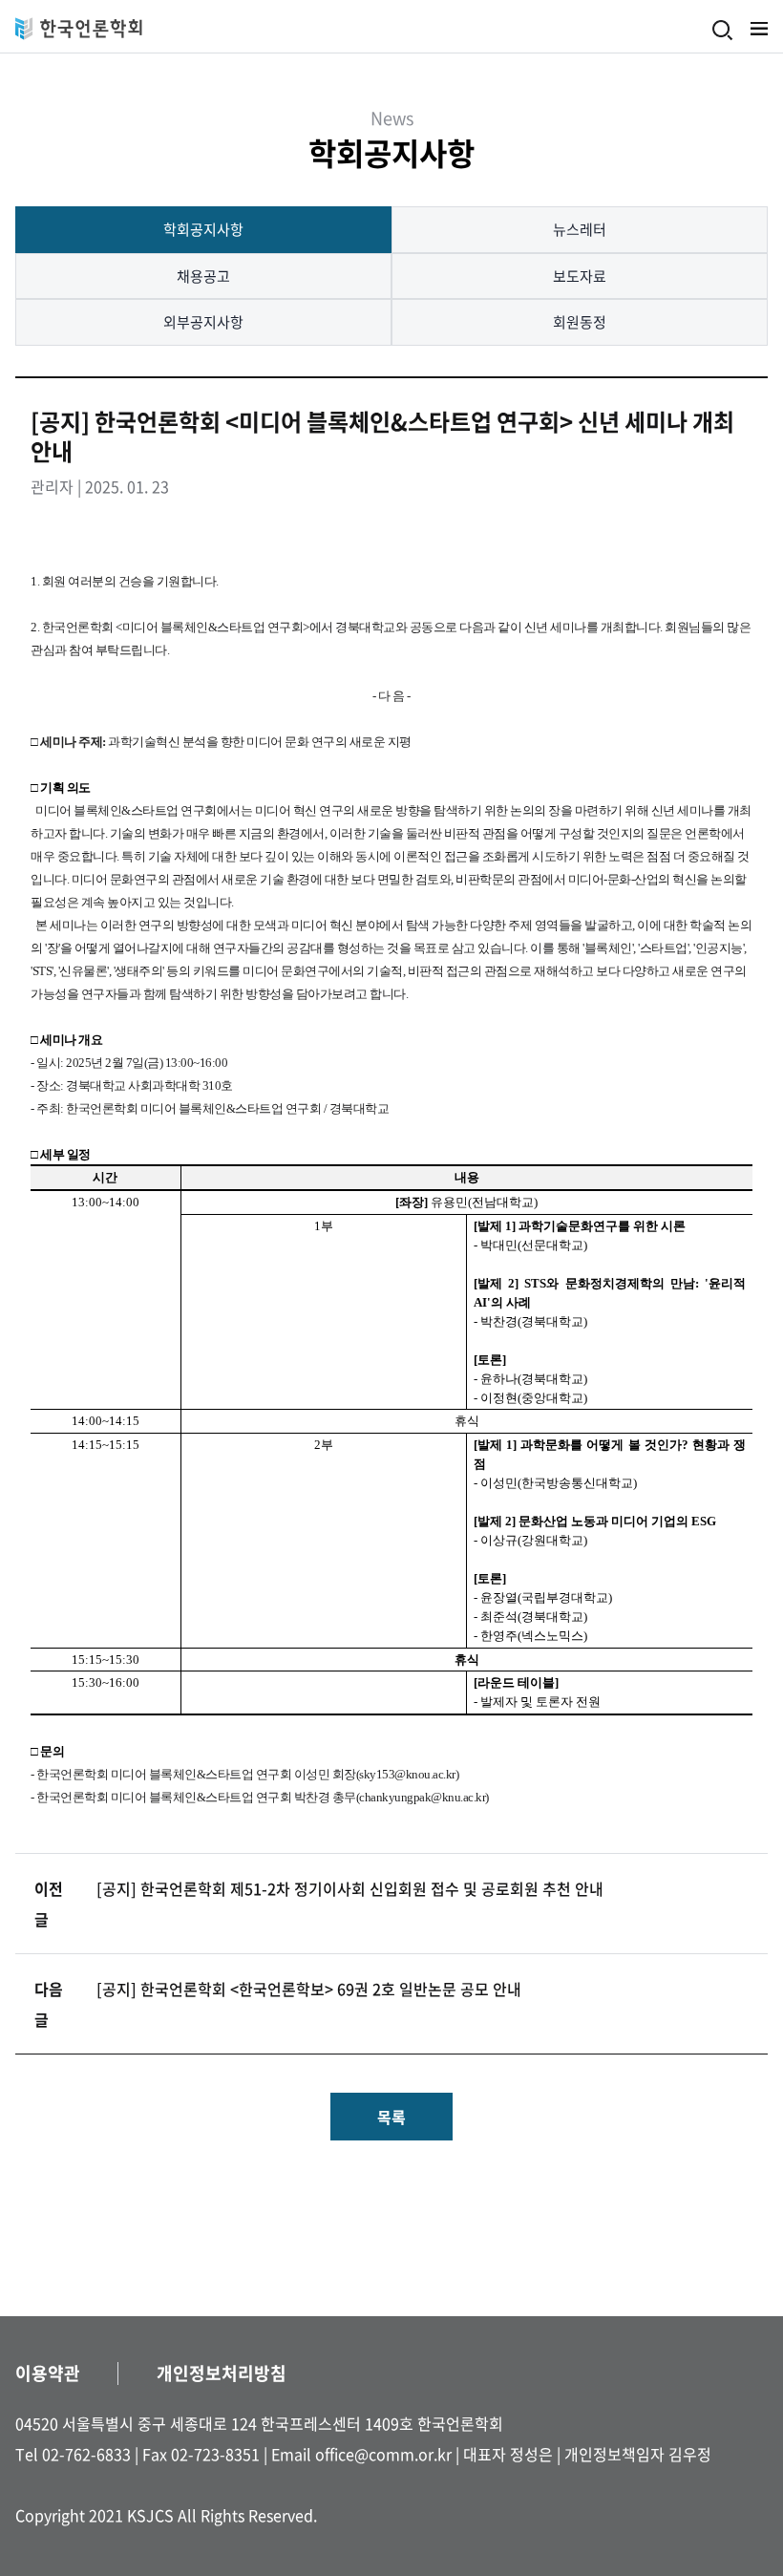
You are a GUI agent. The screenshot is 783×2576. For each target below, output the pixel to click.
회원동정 (580, 322)
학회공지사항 (203, 229)
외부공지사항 (203, 322)
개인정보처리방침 (222, 2373)
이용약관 (48, 2373)
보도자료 (580, 276)
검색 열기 (723, 31)
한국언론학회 (79, 29)
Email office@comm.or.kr (361, 2454)
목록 (391, 2117)
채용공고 (203, 276)
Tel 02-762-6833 (73, 2454)
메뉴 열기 (759, 29)
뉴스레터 (580, 229)
